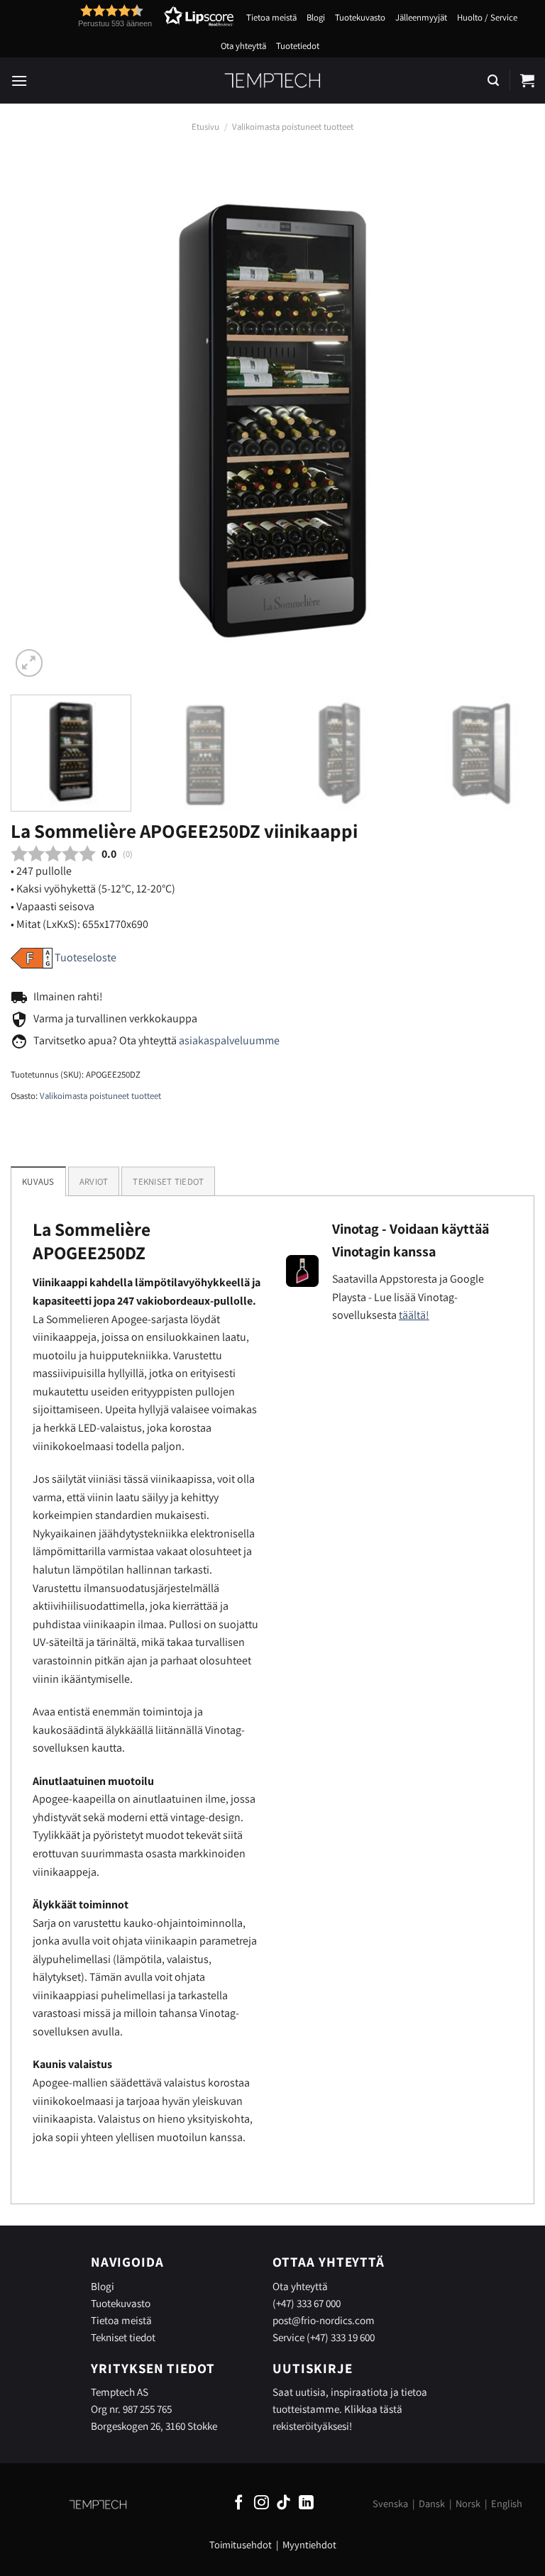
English (507, 2503)
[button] (130, 16)
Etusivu (205, 127)
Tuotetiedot (298, 46)
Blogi (316, 17)
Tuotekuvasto (360, 17)
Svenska (390, 2503)
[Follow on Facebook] (239, 2503)
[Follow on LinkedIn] (306, 2503)
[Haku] (493, 81)
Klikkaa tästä (373, 2409)
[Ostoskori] (527, 80)
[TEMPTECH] (273, 80)
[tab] (94, 1181)
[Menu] (19, 81)
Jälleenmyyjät (421, 17)
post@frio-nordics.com (324, 2320)
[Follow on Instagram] (262, 2503)
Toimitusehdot (241, 2544)
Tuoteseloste (86, 957)
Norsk (468, 2503)
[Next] (506, 419)
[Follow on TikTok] (283, 2503)
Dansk (432, 2503)
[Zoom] (29, 663)
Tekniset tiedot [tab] (168, 1182)
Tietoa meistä (271, 17)
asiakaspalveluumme (229, 1040)
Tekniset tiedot (123, 2337)
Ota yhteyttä (243, 46)
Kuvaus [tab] (38, 1182)
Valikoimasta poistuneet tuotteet (293, 127)
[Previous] (39, 419)
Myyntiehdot (309, 2544)
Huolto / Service (487, 17)
